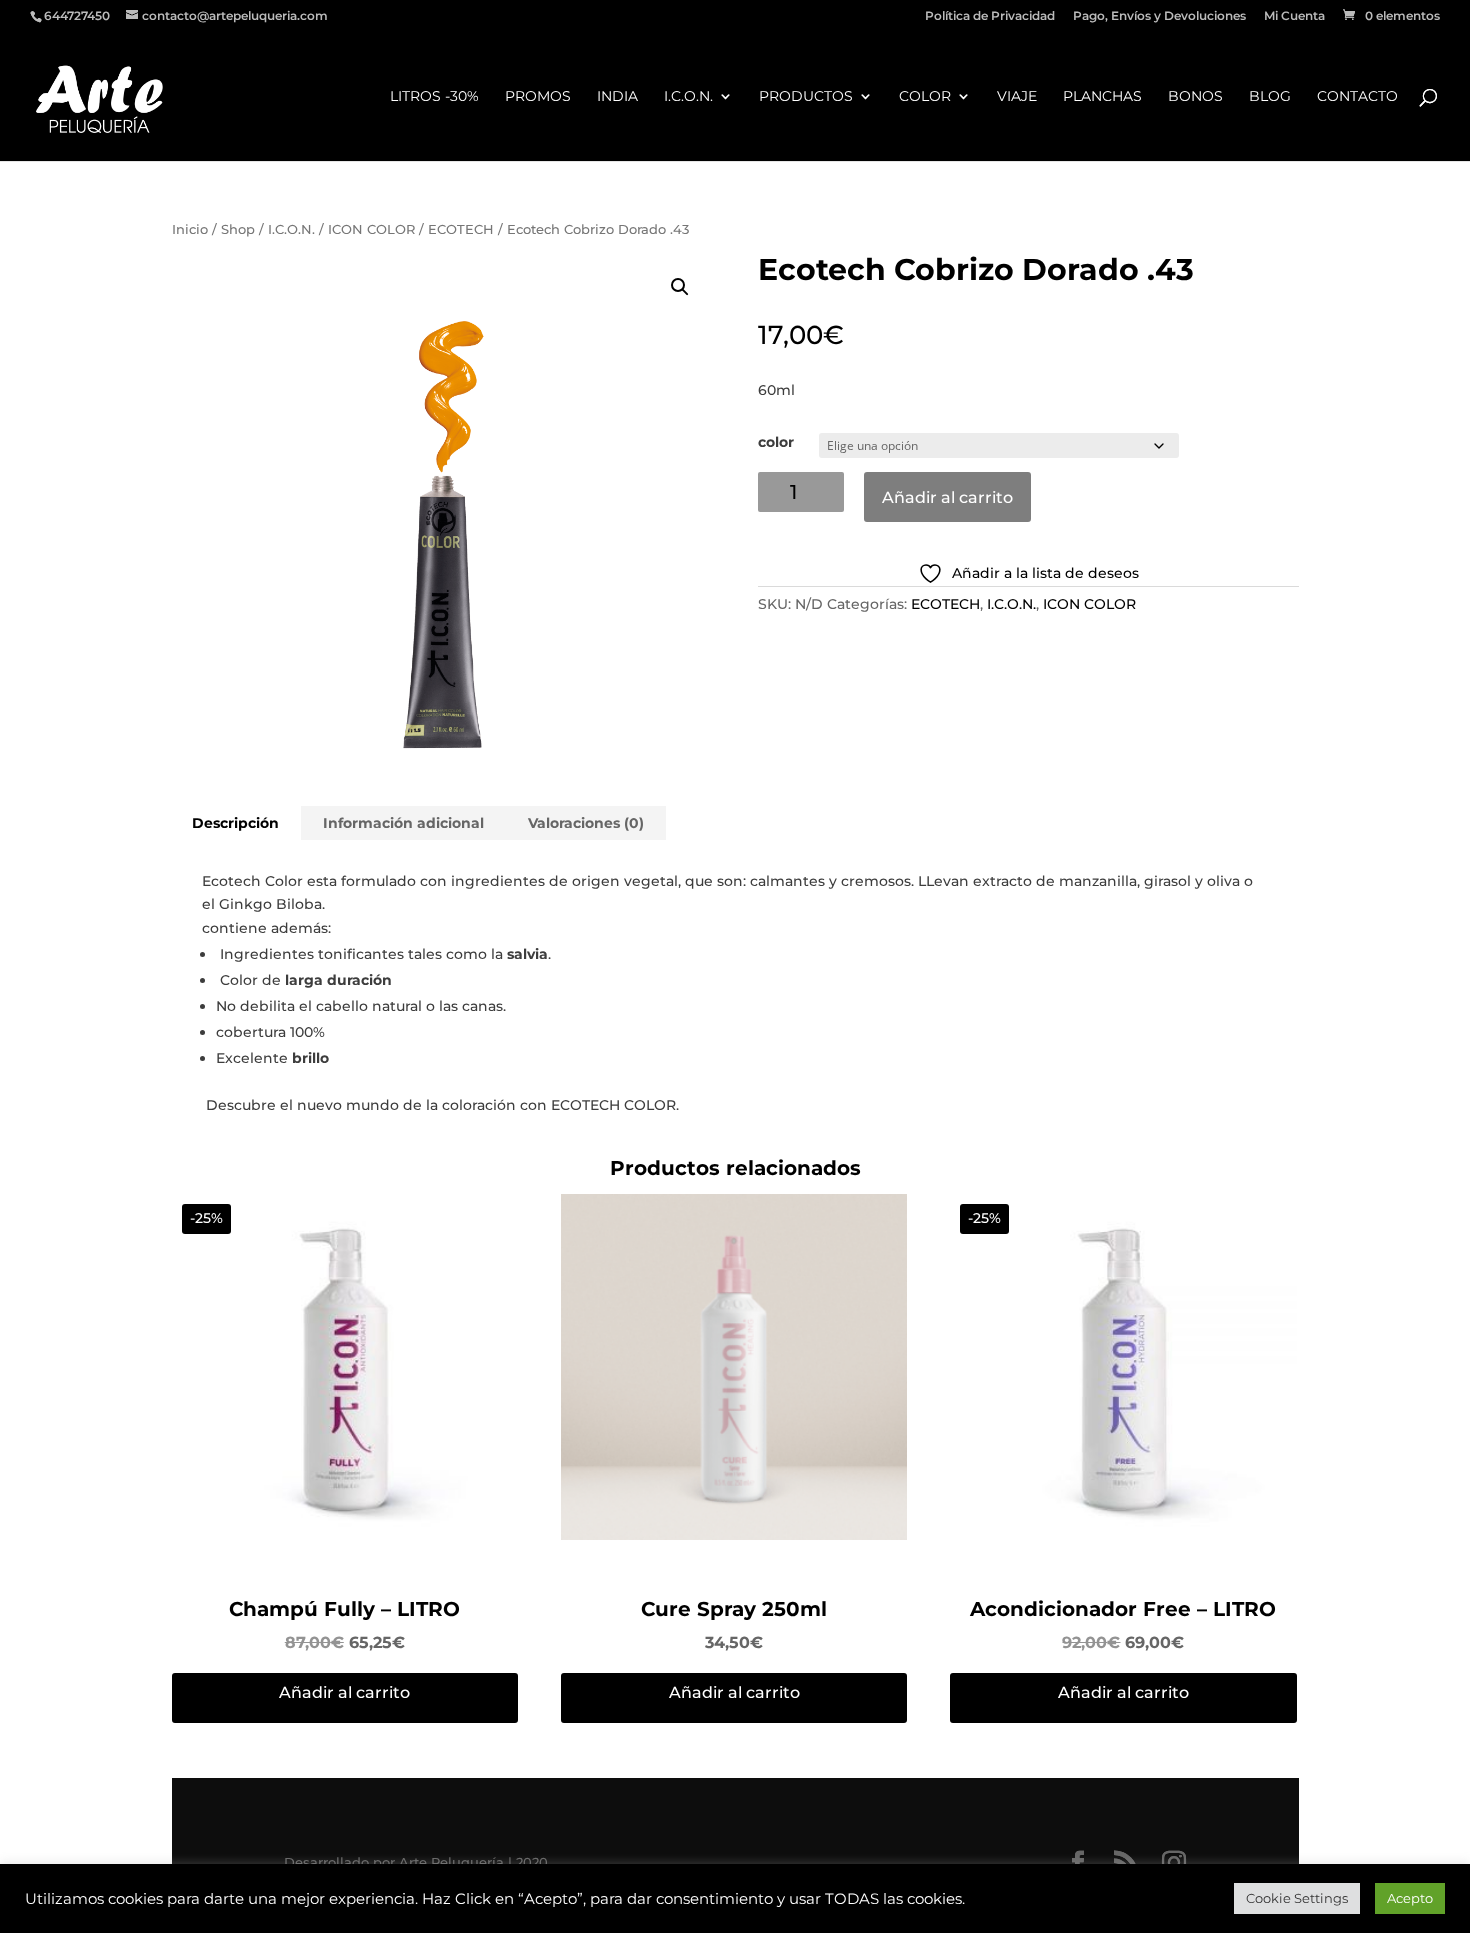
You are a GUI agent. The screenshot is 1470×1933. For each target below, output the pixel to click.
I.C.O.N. (688, 97)
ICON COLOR (371, 229)
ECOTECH (461, 229)
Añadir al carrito (947, 497)
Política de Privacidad (990, 16)
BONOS (1195, 97)
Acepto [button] (1410, 1898)
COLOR (925, 97)
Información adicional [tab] (403, 823)
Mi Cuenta (1294, 16)
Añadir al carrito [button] (344, 1692)
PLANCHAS (1102, 97)
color (776, 442)
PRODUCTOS (806, 97)
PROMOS (538, 97)
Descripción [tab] (235, 823)
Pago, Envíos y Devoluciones (1159, 16)
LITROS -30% (434, 97)
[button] (680, 287)
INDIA (617, 97)
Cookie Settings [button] (1297, 1898)
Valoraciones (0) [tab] (586, 823)
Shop (238, 229)
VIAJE (1017, 97)
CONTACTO (1357, 97)
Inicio (190, 229)
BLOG (1270, 97)
